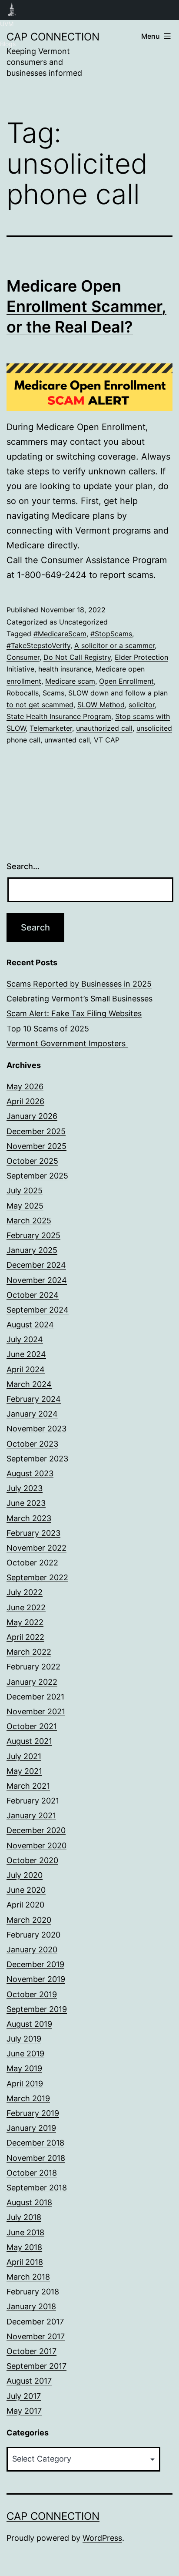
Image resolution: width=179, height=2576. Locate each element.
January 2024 (32, 1414)
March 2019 (28, 2098)
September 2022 (37, 1577)
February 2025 (33, 1235)
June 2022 (26, 1607)
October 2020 (32, 1860)
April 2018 (25, 2262)
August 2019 (29, 2024)
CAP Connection (53, 37)
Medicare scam (70, 681)
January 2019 (31, 2128)
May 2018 (24, 2247)
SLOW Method (101, 705)
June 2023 (26, 1503)
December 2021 (35, 1697)
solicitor (142, 705)
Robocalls (23, 693)
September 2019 (37, 2009)
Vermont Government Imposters (67, 1043)
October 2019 (32, 1994)
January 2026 (32, 1116)
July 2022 (25, 1592)
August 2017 (29, 2381)
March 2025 (29, 1221)
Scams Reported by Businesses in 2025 (79, 984)
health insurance (65, 669)
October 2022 (32, 1563)
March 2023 (29, 1518)
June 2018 (25, 2232)
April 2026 (25, 1101)
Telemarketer (51, 728)
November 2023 (36, 1429)
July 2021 (24, 1756)
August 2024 (30, 1325)
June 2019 (25, 2054)
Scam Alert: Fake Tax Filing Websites (74, 1013)
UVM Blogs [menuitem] (12, 10)
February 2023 (33, 1533)
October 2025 (32, 1161)
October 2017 (31, 2351)
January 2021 (31, 1815)
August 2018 (29, 2202)
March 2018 (28, 2277)
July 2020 (25, 1875)
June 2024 (26, 1354)
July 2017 (24, 2396)
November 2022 (36, 1548)
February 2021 (33, 1801)
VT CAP (107, 740)
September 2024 (38, 1310)
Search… (23, 866)
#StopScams (111, 634)
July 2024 (25, 1339)
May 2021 (24, 1771)
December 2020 (36, 1830)
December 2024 (36, 1265)
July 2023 (25, 1488)
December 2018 (35, 2143)
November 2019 (36, 1979)
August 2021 (29, 1741)
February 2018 (33, 2292)
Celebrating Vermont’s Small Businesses (80, 999)
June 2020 (26, 1890)
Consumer (23, 657)
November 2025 (36, 1146)
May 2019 (24, 2068)
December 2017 (35, 2322)
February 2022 (33, 1667)
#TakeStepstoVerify (38, 645)
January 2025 (32, 1250)
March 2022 (29, 1652)
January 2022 (32, 1682)
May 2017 (24, 2411)
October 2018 (32, 2173)
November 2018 (36, 2158)
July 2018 (24, 2217)
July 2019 (24, 2039)
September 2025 (37, 1176)
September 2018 (37, 2188)
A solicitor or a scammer (114, 645)
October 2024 (33, 1295)
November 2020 (36, 1846)
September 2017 (36, 2366)
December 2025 (36, 1131)
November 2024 (37, 1280)
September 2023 (37, 1459)
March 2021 (28, 1786)
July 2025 (25, 1191)
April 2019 (25, 2084)
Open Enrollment (126, 681)
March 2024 (29, 1384)
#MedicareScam (60, 634)
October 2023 (32, 1444)
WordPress (102, 2538)
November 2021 (36, 1711)
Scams (53, 693)
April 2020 (25, 1905)
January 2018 (31, 2306)
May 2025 (25, 1206)
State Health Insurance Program (59, 716)
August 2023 (30, 1473)
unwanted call (67, 740)
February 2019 (33, 2113)
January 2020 (32, 1950)
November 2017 (36, 2336)
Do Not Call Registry (77, 657)
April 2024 (26, 1369)
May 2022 (25, 1622)
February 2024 (34, 1399)
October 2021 (32, 1726)
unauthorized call (104, 728)
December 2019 (35, 1964)
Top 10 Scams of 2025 (48, 1029)
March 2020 (29, 1920)
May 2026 (25, 1086)
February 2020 (33, 1935)
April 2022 (25, 1637)
